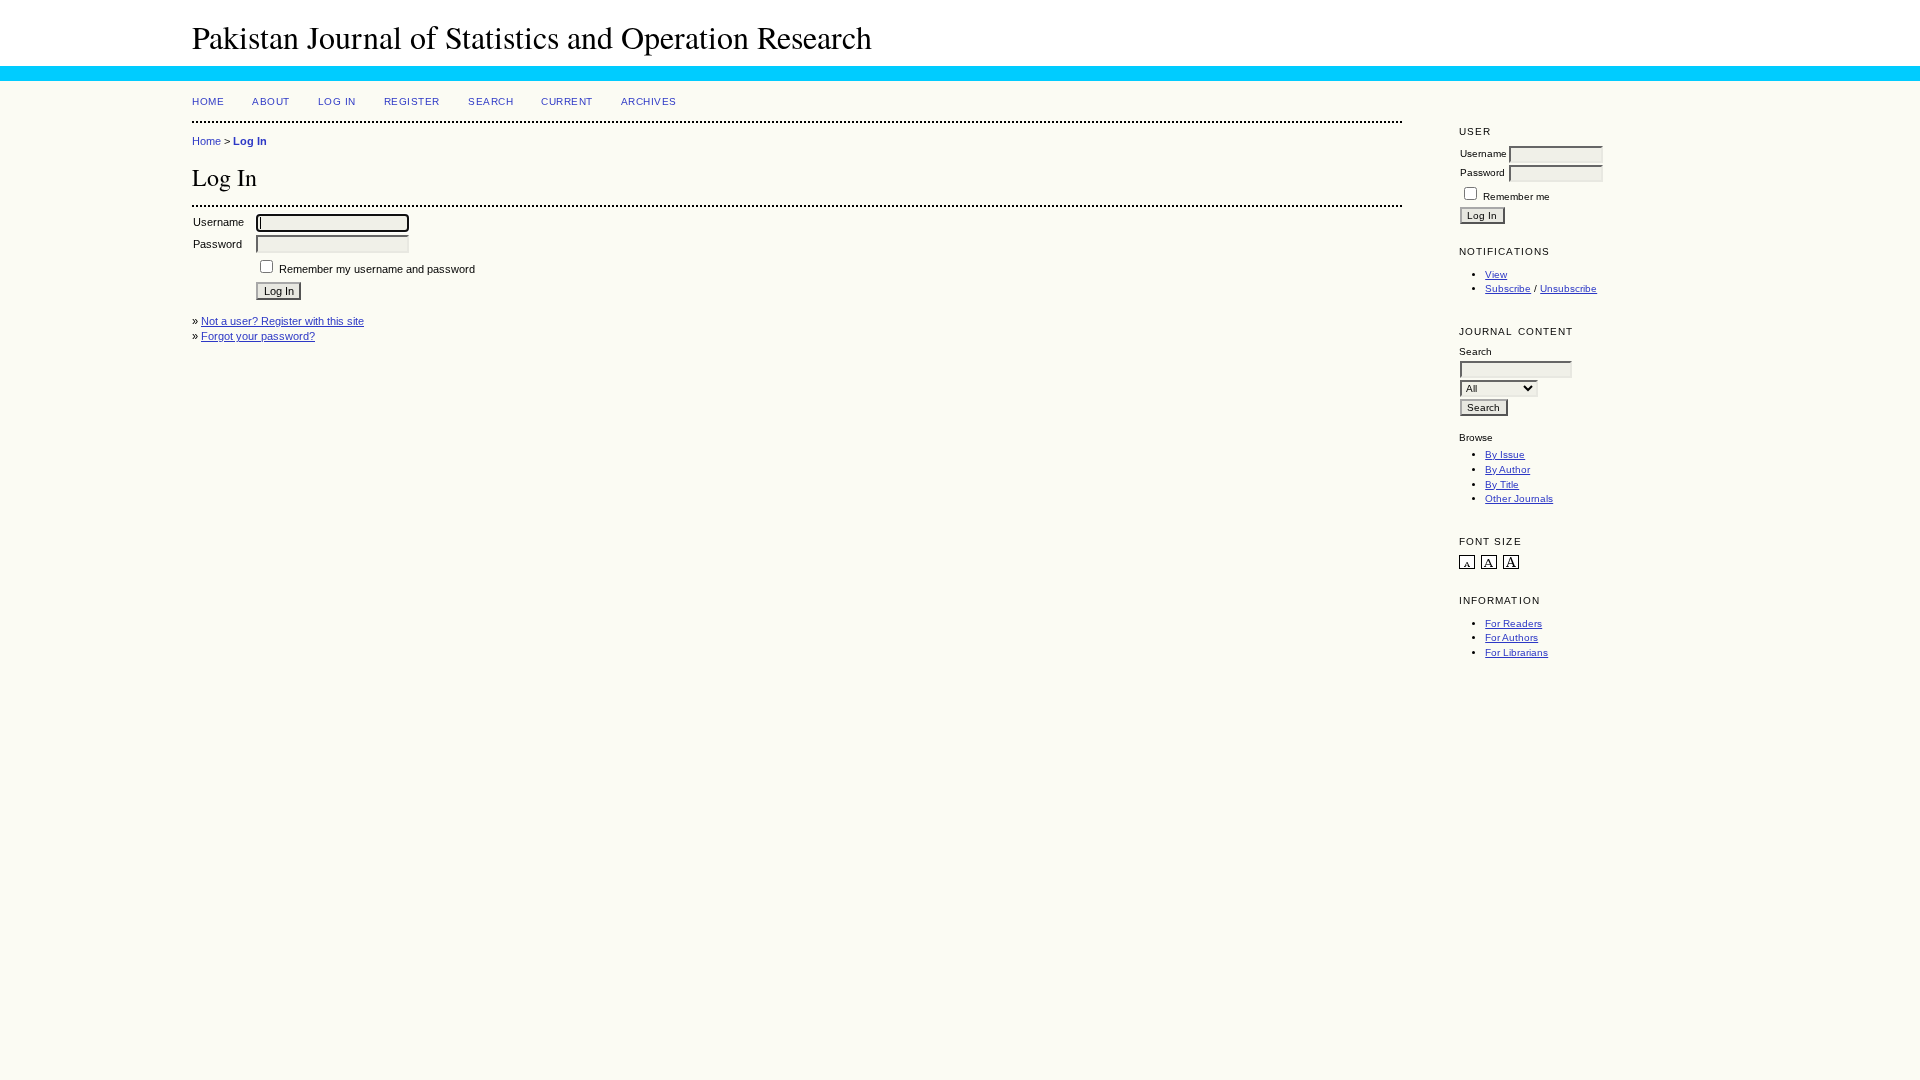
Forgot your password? (258, 336)
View (1496, 274)
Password (1482, 172)
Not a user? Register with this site (282, 321)
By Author (1507, 469)
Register (412, 101)
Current (567, 101)
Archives (649, 101)
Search (490, 101)
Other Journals (1519, 498)
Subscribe (1508, 288)
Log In (337, 101)
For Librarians (1516, 652)
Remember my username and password (377, 269)
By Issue (1505, 454)
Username (1483, 153)
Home (208, 101)
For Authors (1511, 637)
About (271, 101)
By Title (1502, 484)
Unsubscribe (1568, 288)
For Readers (1513, 623)
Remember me (1516, 196)
